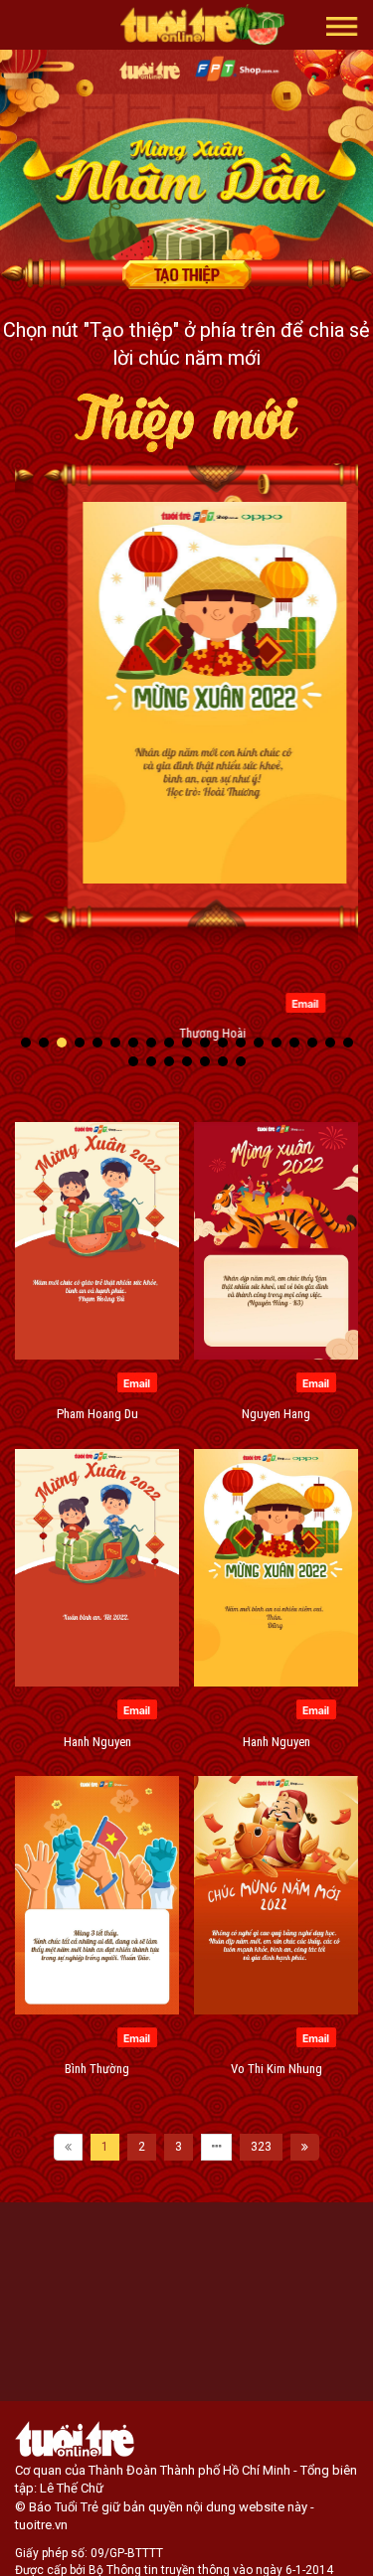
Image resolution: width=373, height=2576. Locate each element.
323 (261, 2147)
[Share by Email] (277, 1002)
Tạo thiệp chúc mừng (187, 274)
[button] (342, 25)
